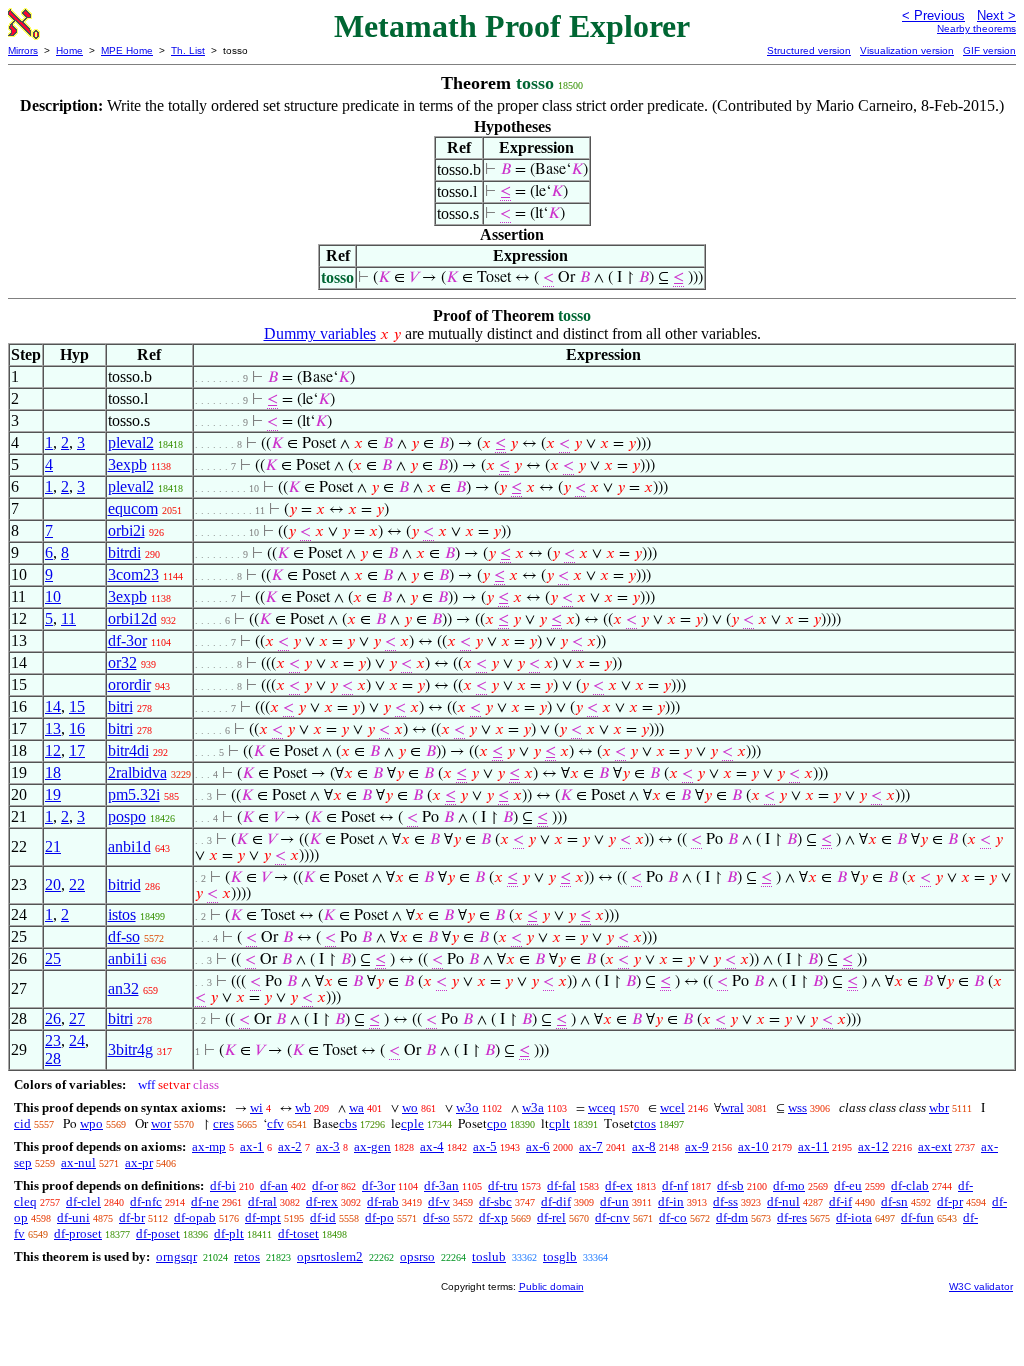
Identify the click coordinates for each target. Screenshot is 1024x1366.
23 (53, 1040)
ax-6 (538, 1146)
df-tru (503, 1185)
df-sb (730, 1185)
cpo (497, 1123)
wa (356, 1107)
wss (797, 1107)
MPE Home (127, 50)
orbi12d (132, 618)
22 (77, 884)
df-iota (854, 1217)
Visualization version (907, 50)
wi (256, 1107)
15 (77, 706)
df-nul (783, 1201)
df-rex (322, 1201)
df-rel (551, 1217)
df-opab (195, 1217)
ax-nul (78, 1162)
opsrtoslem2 (330, 1256)
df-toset (298, 1233)
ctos (645, 1123)
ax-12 (873, 1146)
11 (68, 618)
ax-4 (432, 1146)
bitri (120, 706)
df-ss (725, 1201)
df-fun (917, 1217)
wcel (672, 1107)
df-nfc (146, 1201)
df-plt (229, 1233)
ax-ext (935, 1146)
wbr (939, 1107)
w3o (467, 1107)
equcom (133, 508)
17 (77, 750)
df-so (124, 936)
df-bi (223, 1185)
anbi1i (127, 958)
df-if (840, 1201)
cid (22, 1123)
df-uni (73, 1217)
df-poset (158, 1233)
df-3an (441, 1185)
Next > (996, 15)
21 (53, 846)
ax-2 (290, 1146)
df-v (439, 1201)
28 (53, 1058)
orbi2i (126, 530)
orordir (129, 684)
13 (53, 728)
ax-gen (372, 1146)
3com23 (133, 574)
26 (53, 1018)
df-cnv (612, 1217)
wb (303, 1107)
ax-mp (209, 1146)
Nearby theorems (976, 28)
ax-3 (328, 1146)
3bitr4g (130, 1049)
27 (77, 1018)
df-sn (894, 1201)
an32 (123, 988)
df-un (614, 1201)
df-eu (848, 1185)
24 (77, 1040)
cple (412, 1123)
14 (53, 706)
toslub (489, 1256)
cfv (275, 1123)
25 (53, 958)
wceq (602, 1107)
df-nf (675, 1185)
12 (53, 750)
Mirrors (23, 50)
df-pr (950, 1201)
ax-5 (485, 1146)
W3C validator (981, 1286)
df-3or (127, 640)
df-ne (205, 1201)
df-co (673, 1217)
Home (69, 50)
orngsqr (176, 1256)
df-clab (910, 1185)
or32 (122, 662)
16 (77, 728)
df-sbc (495, 1201)
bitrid (124, 884)
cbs (348, 1123)
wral (732, 1107)
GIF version (989, 50)
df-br (132, 1217)
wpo (91, 1123)
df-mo (789, 1185)
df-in (671, 1201)
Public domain (551, 1286)
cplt (559, 1123)
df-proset (78, 1233)
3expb (127, 464)
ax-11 (813, 1146)
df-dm (732, 1217)
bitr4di (128, 750)
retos (247, 1256)
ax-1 (252, 1146)
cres (223, 1123)
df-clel (83, 1201)
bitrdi (124, 552)
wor (161, 1123)
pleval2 (131, 442)
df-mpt (263, 1217)
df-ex (619, 1185)
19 (53, 794)
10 (53, 596)
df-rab (383, 1201)
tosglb (560, 1256)
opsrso (417, 1256)
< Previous (933, 15)
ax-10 (753, 1146)
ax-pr (139, 1162)
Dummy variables (320, 333)
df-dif (556, 1201)
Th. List (188, 50)
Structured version (809, 50)
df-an (274, 1185)
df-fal (561, 1185)
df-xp (493, 1217)
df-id (323, 1217)
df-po (379, 1217)
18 (53, 772)
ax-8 (644, 1146)
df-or (325, 1185)
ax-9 (697, 1146)
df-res (792, 1217)
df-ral (262, 1201)
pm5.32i (134, 794)
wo (410, 1107)
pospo (127, 816)
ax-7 (591, 1146)
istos (122, 914)
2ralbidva (137, 772)
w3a (533, 1107)
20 (53, 884)
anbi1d (129, 846)
